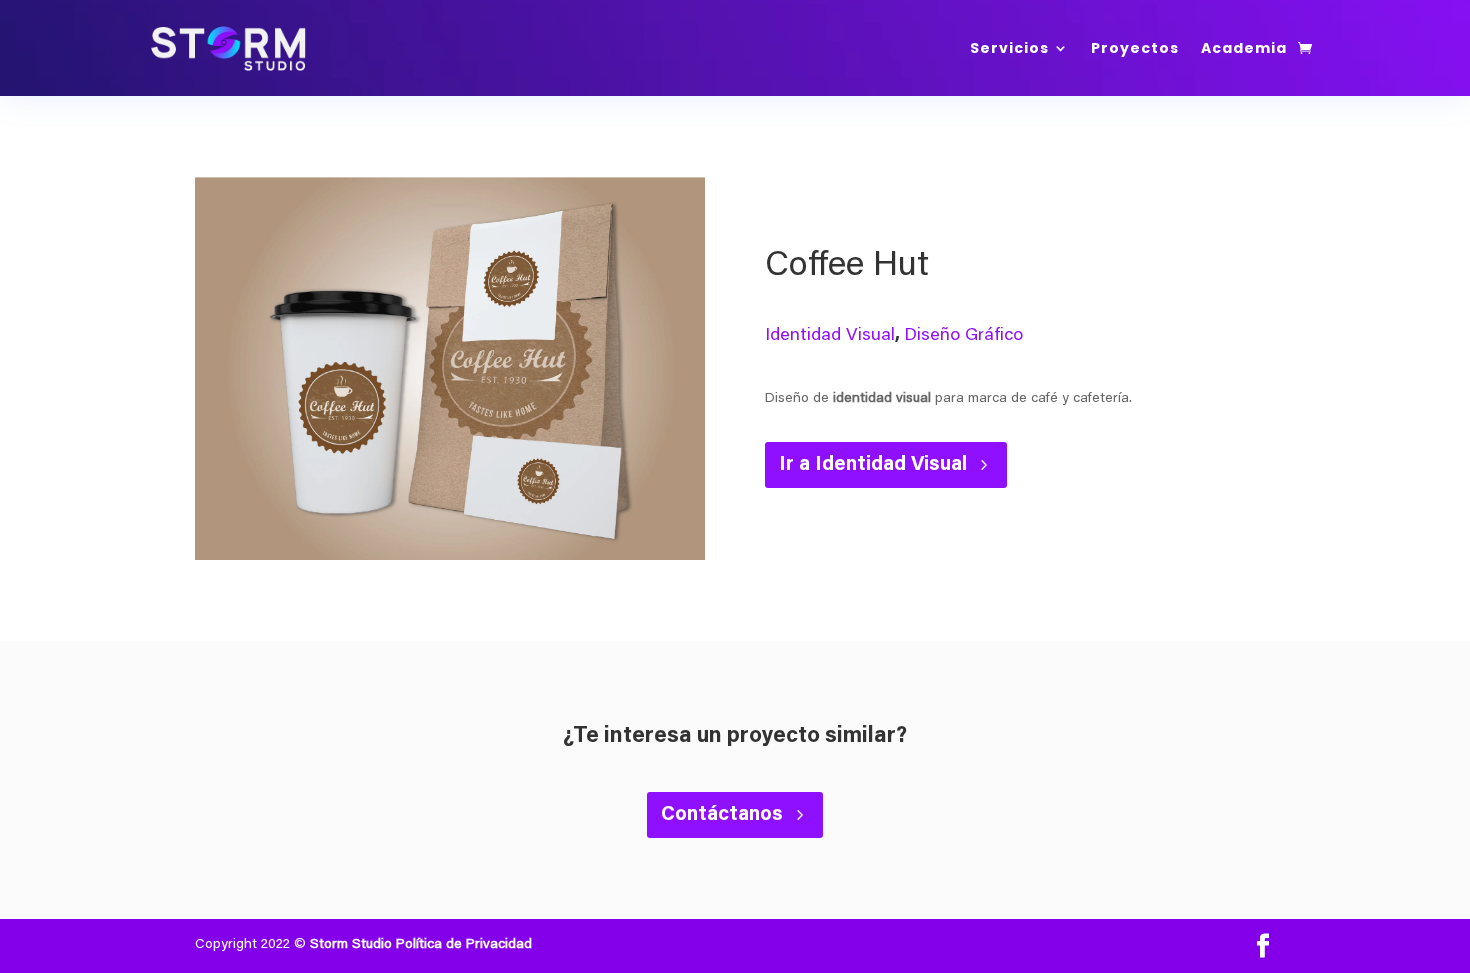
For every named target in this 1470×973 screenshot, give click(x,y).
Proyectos (1135, 48)
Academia (1244, 48)
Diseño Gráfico (963, 336)
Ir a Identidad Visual (873, 465)
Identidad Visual (830, 336)
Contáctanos (722, 815)
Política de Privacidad (464, 945)
